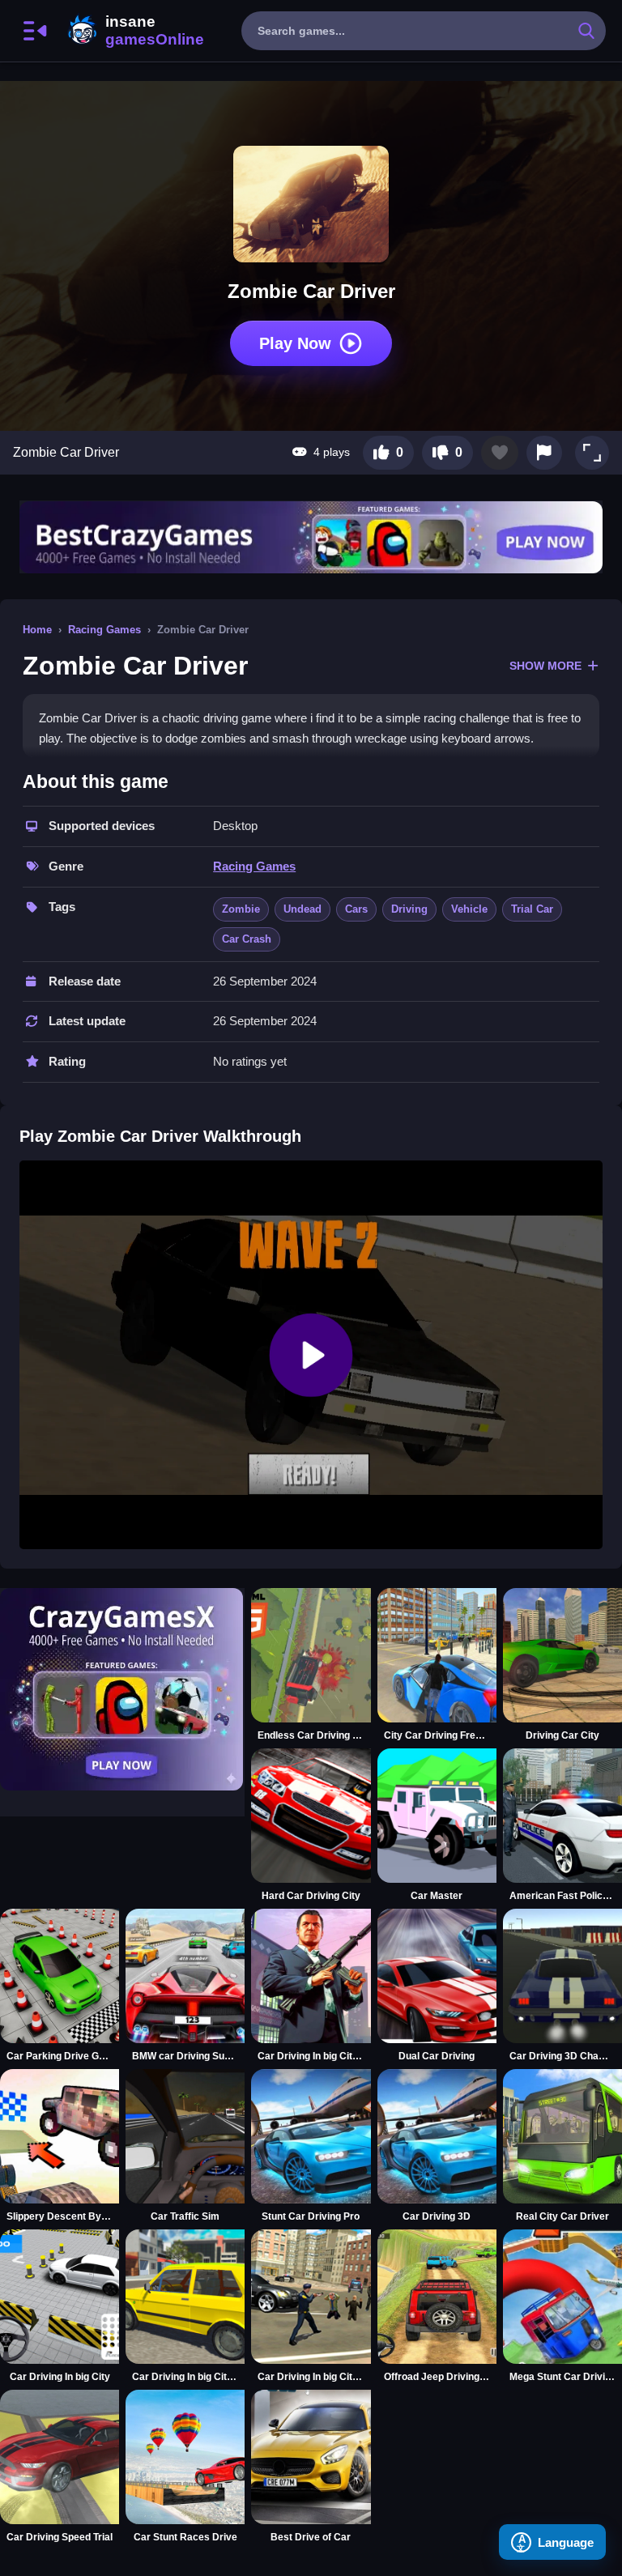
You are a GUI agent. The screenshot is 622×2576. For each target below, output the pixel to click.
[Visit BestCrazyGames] (311, 537)
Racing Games (104, 630)
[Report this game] (544, 453)
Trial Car (532, 909)
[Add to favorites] (500, 453)
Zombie (241, 909)
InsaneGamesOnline (133, 31)
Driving (409, 909)
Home (37, 630)
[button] (592, 453)
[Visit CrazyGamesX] (122, 1689)
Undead (302, 909)
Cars (356, 909)
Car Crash (247, 939)
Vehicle (469, 909)
